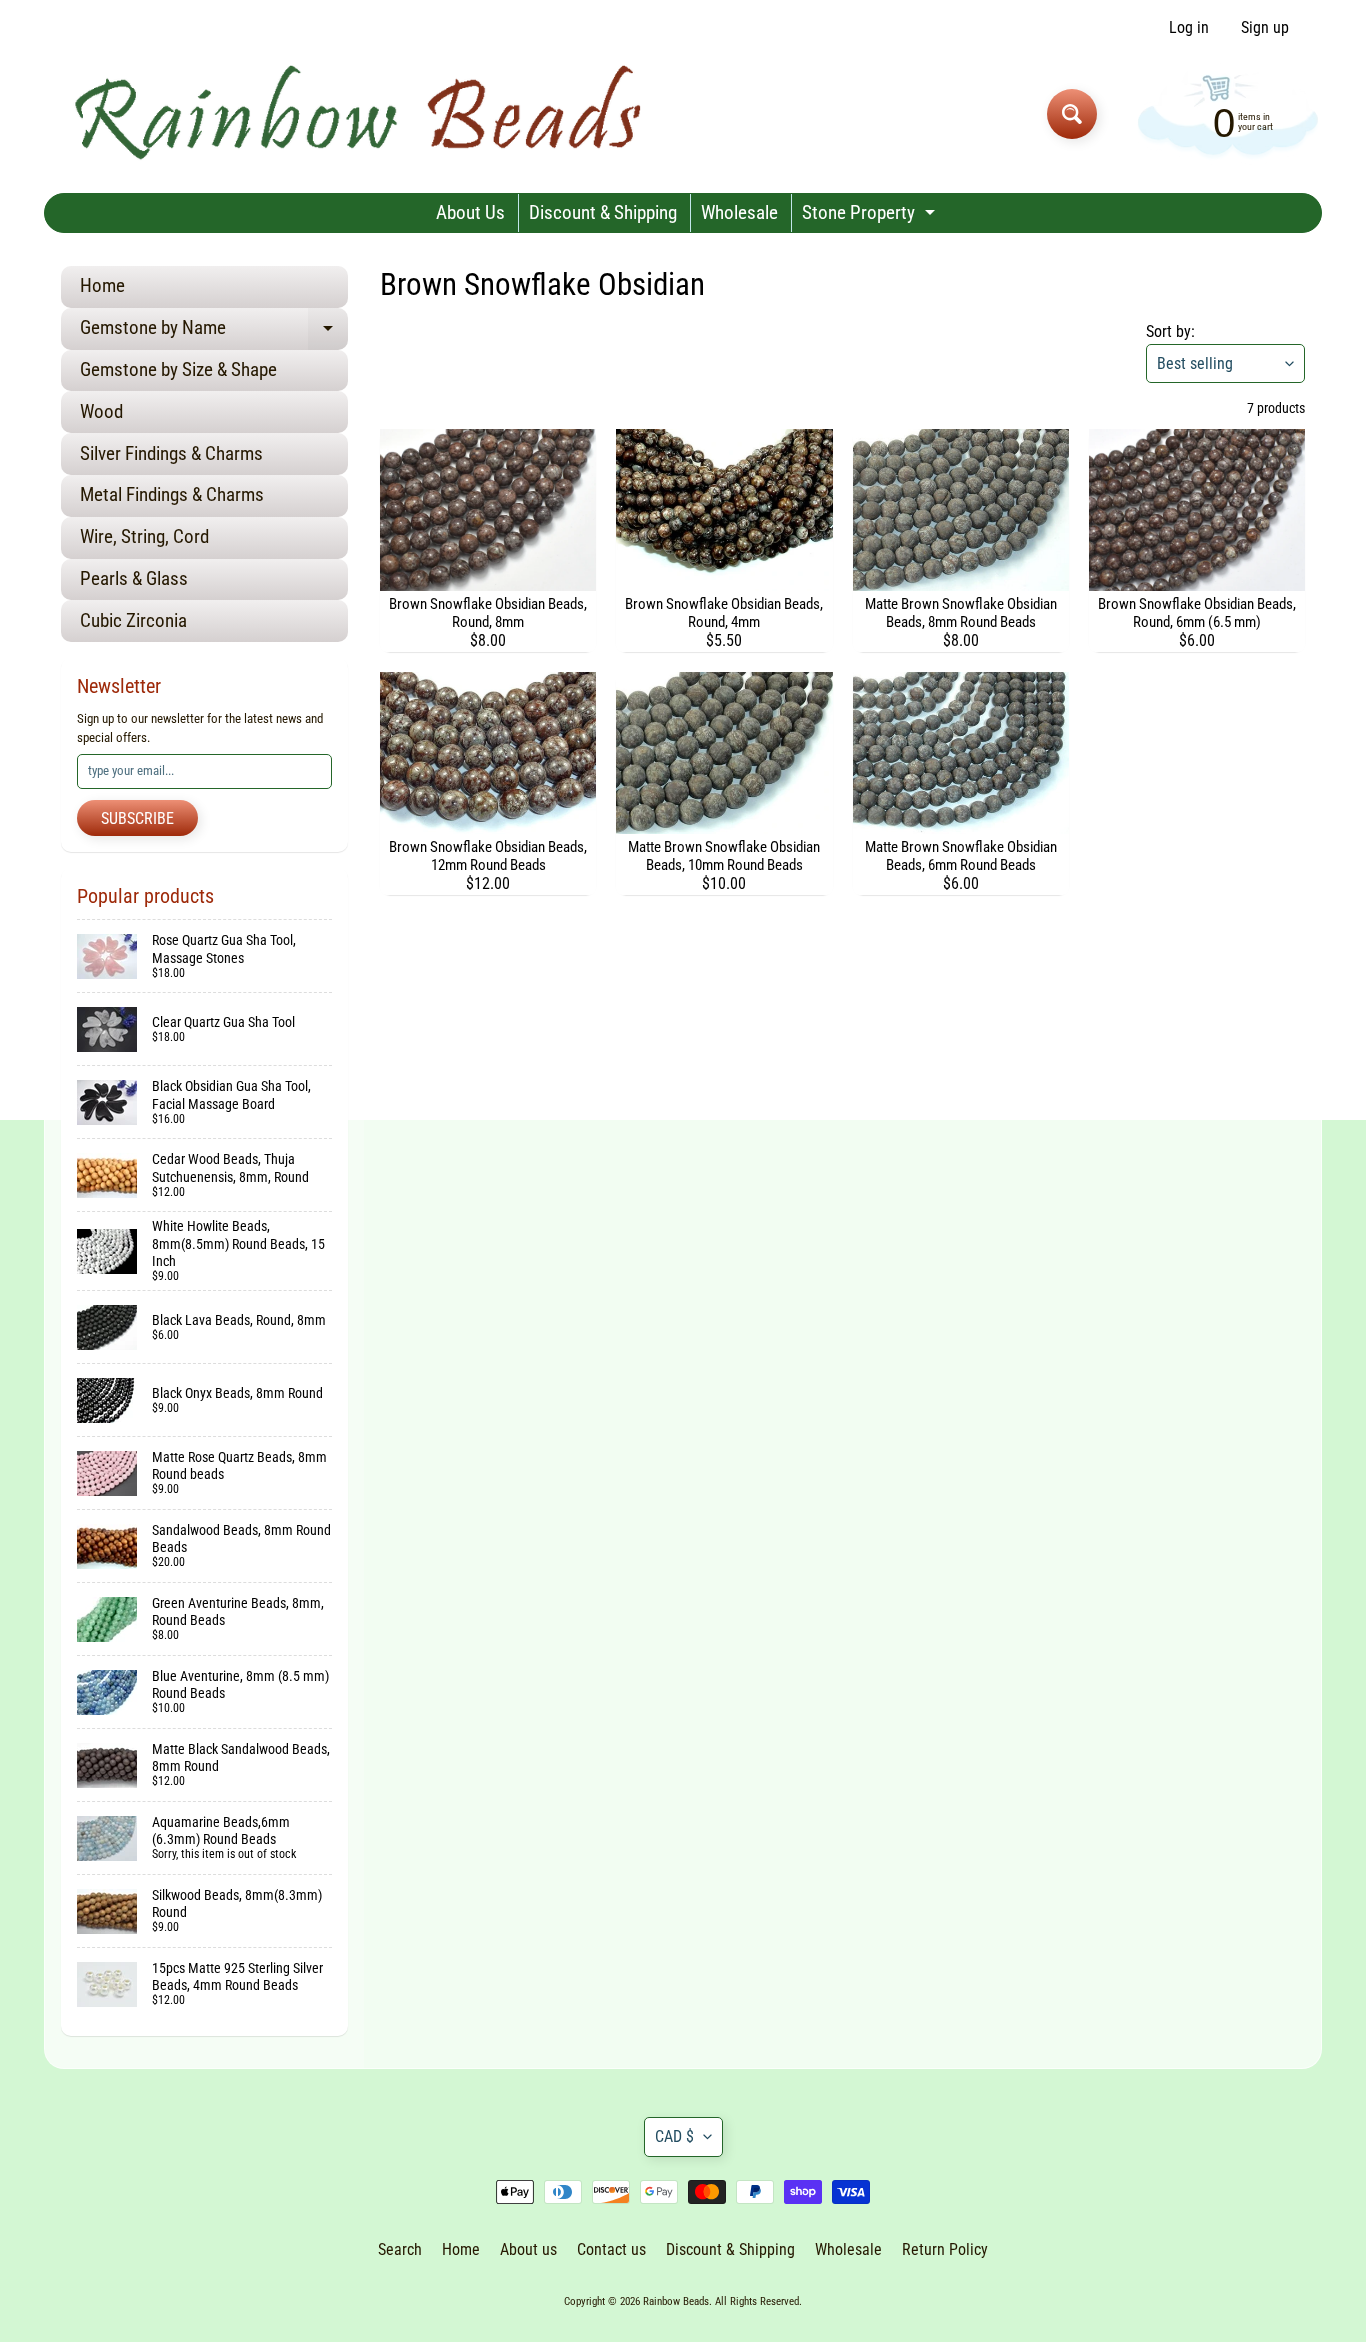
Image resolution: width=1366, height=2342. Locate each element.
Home (102, 285)
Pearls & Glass (134, 578)
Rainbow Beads (676, 2301)
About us (528, 2249)
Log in (1189, 28)
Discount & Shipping (603, 212)
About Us (470, 212)
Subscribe (137, 818)
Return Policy (945, 2249)
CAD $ (674, 2136)
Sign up (1265, 28)
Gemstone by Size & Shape (178, 369)
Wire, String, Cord (144, 536)
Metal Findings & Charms (172, 494)
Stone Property (871, 216)
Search (400, 2249)
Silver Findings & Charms (171, 453)
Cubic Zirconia (133, 620)
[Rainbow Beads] (361, 113)
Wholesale (739, 212)
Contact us (611, 2249)
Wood (101, 411)
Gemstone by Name (214, 332)
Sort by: (1170, 331)
